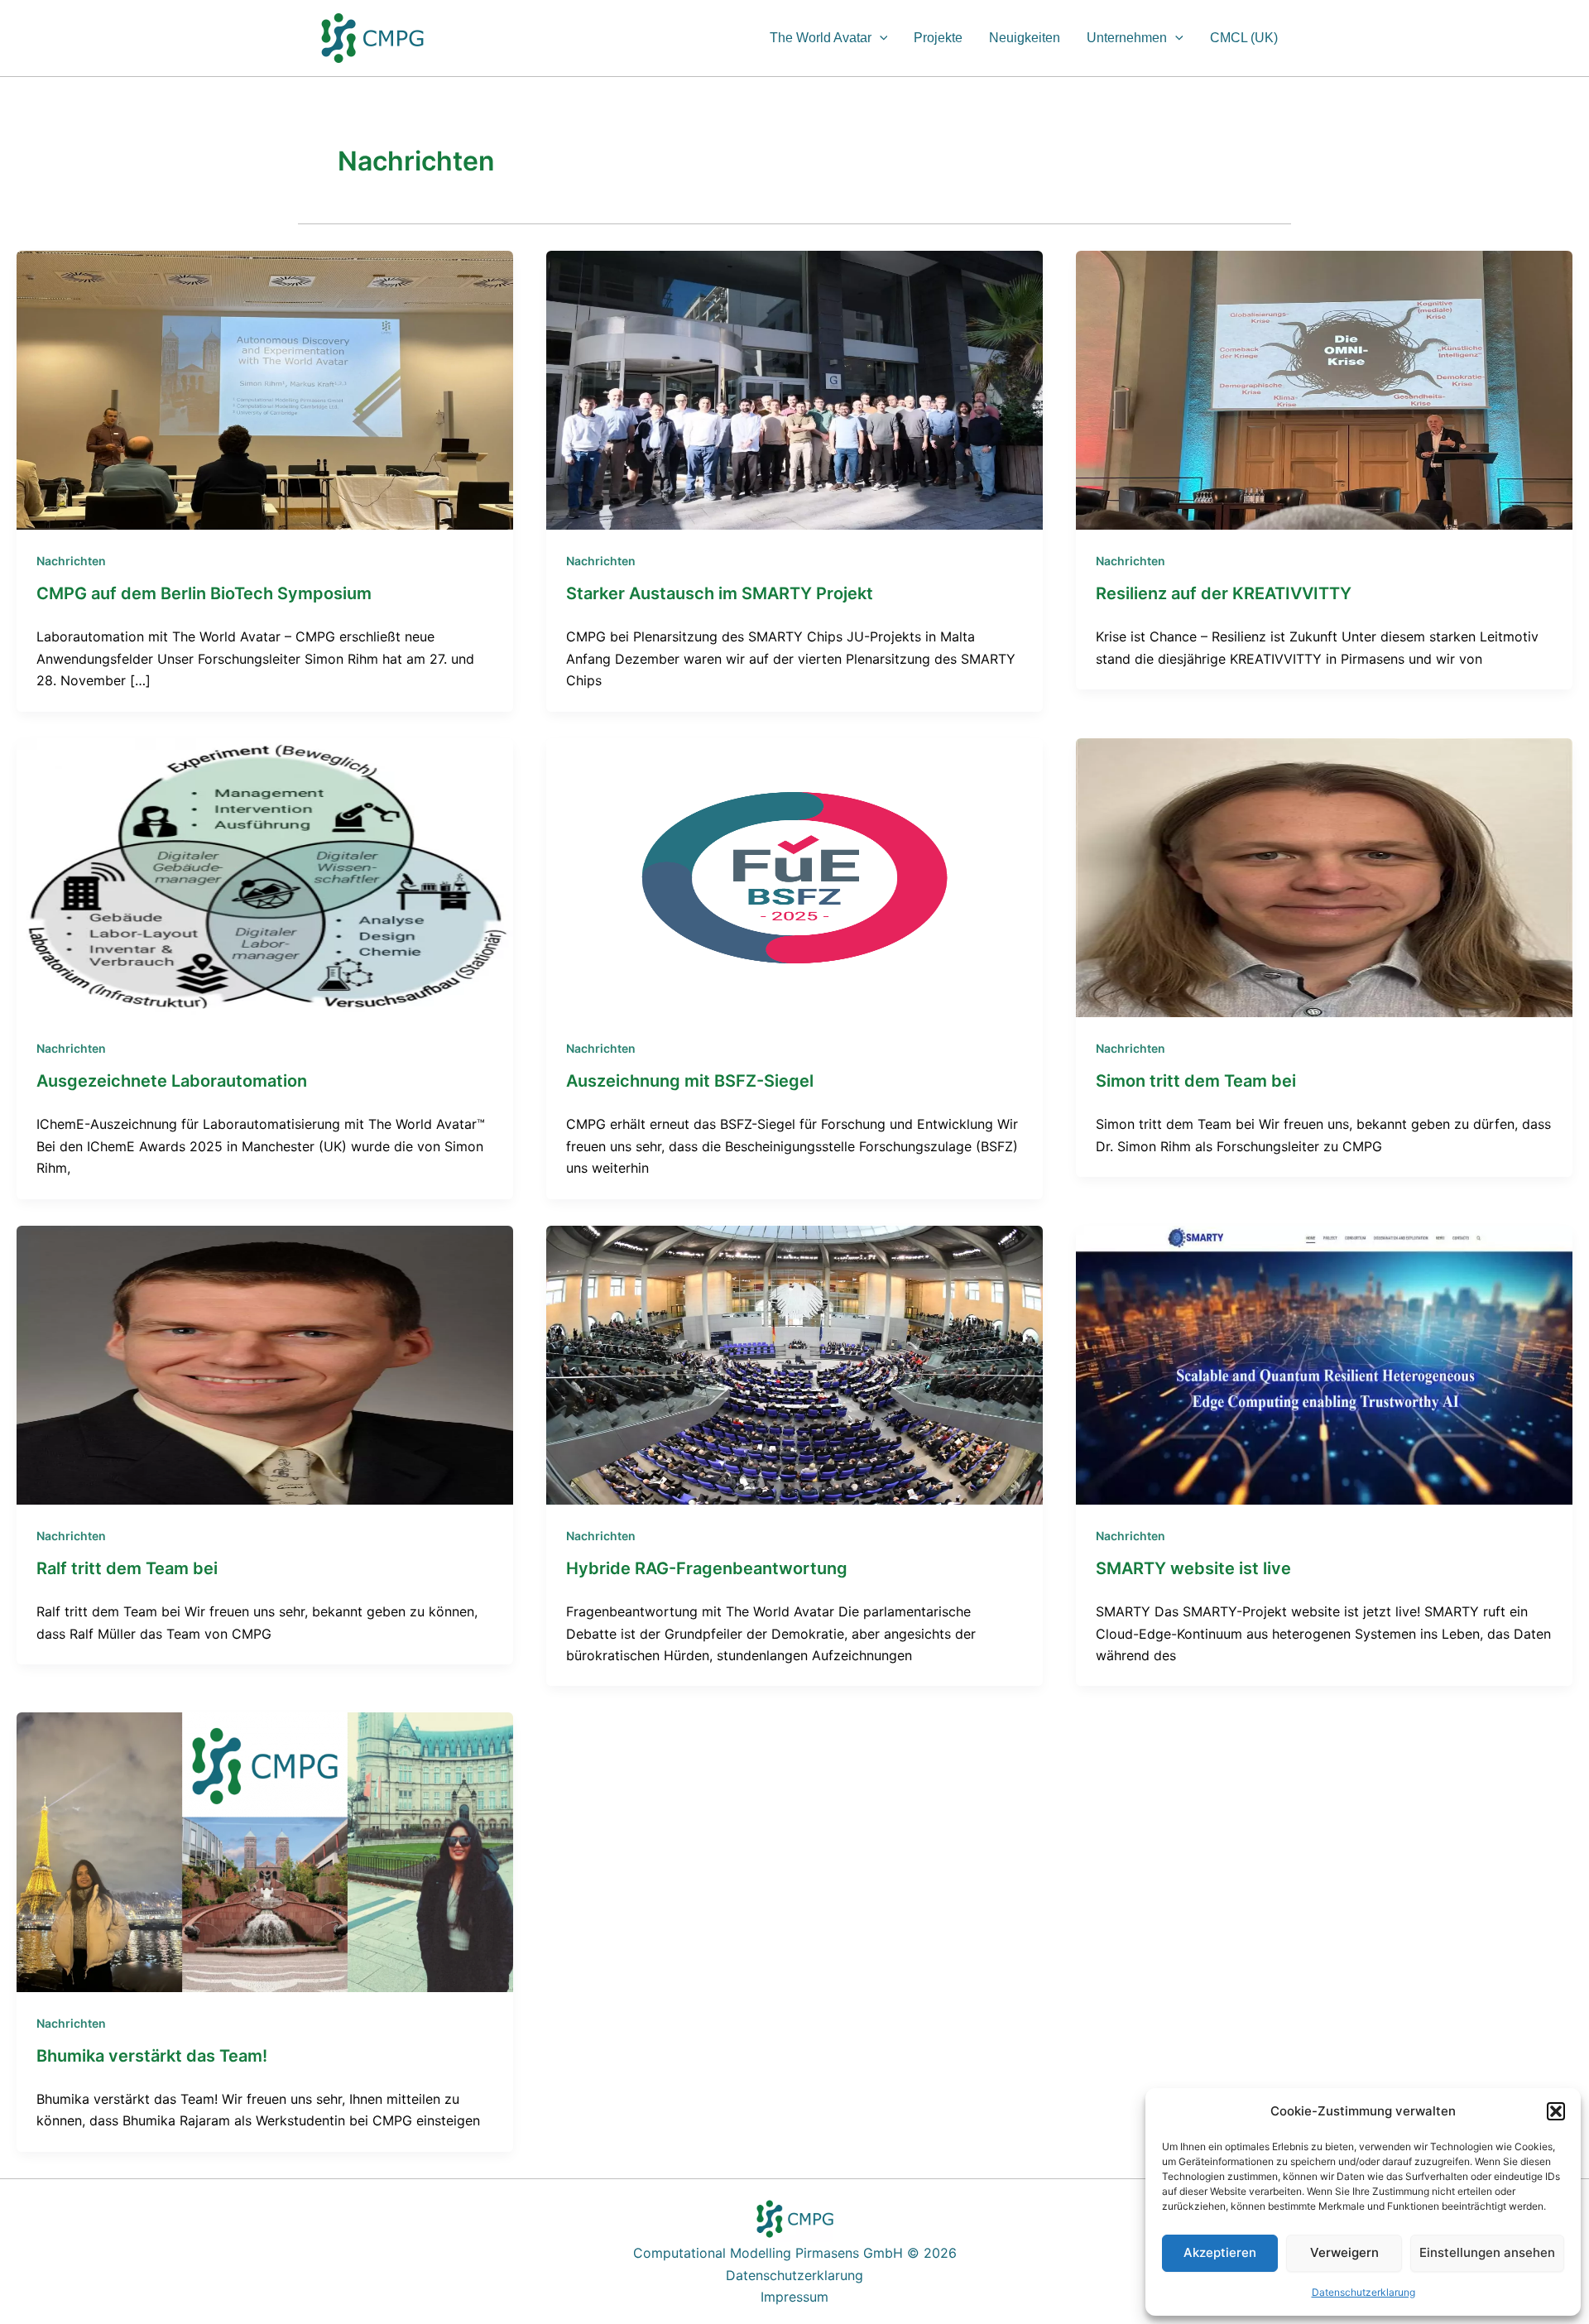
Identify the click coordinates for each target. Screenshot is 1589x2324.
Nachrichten (71, 561)
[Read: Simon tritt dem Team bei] (1324, 876)
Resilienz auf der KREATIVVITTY (1224, 593)
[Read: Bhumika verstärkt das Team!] (265, 1851)
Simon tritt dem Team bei (1196, 1081)
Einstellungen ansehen (1487, 2252)
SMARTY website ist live (1193, 1568)
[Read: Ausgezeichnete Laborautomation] (265, 876)
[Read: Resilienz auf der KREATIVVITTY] (1324, 389)
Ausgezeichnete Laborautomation (172, 1081)
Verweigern (1344, 2252)
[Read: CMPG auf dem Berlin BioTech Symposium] (265, 389)
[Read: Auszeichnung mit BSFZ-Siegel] (794, 876)
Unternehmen (1127, 38)
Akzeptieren (1220, 2252)
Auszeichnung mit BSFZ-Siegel (690, 1081)
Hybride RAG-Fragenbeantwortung (707, 1568)
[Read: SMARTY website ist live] (1324, 1364)
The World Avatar (821, 38)
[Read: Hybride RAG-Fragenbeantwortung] (794, 1364)
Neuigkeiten (1025, 38)
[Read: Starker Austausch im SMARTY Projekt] (794, 389)
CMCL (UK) (1244, 38)
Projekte (938, 38)
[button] (1556, 2111)
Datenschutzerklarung (1363, 2292)
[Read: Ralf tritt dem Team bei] (265, 1364)
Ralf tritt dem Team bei (127, 1568)
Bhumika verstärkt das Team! (152, 2056)
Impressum (794, 2297)
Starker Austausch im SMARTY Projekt (720, 593)
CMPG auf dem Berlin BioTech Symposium (204, 593)
